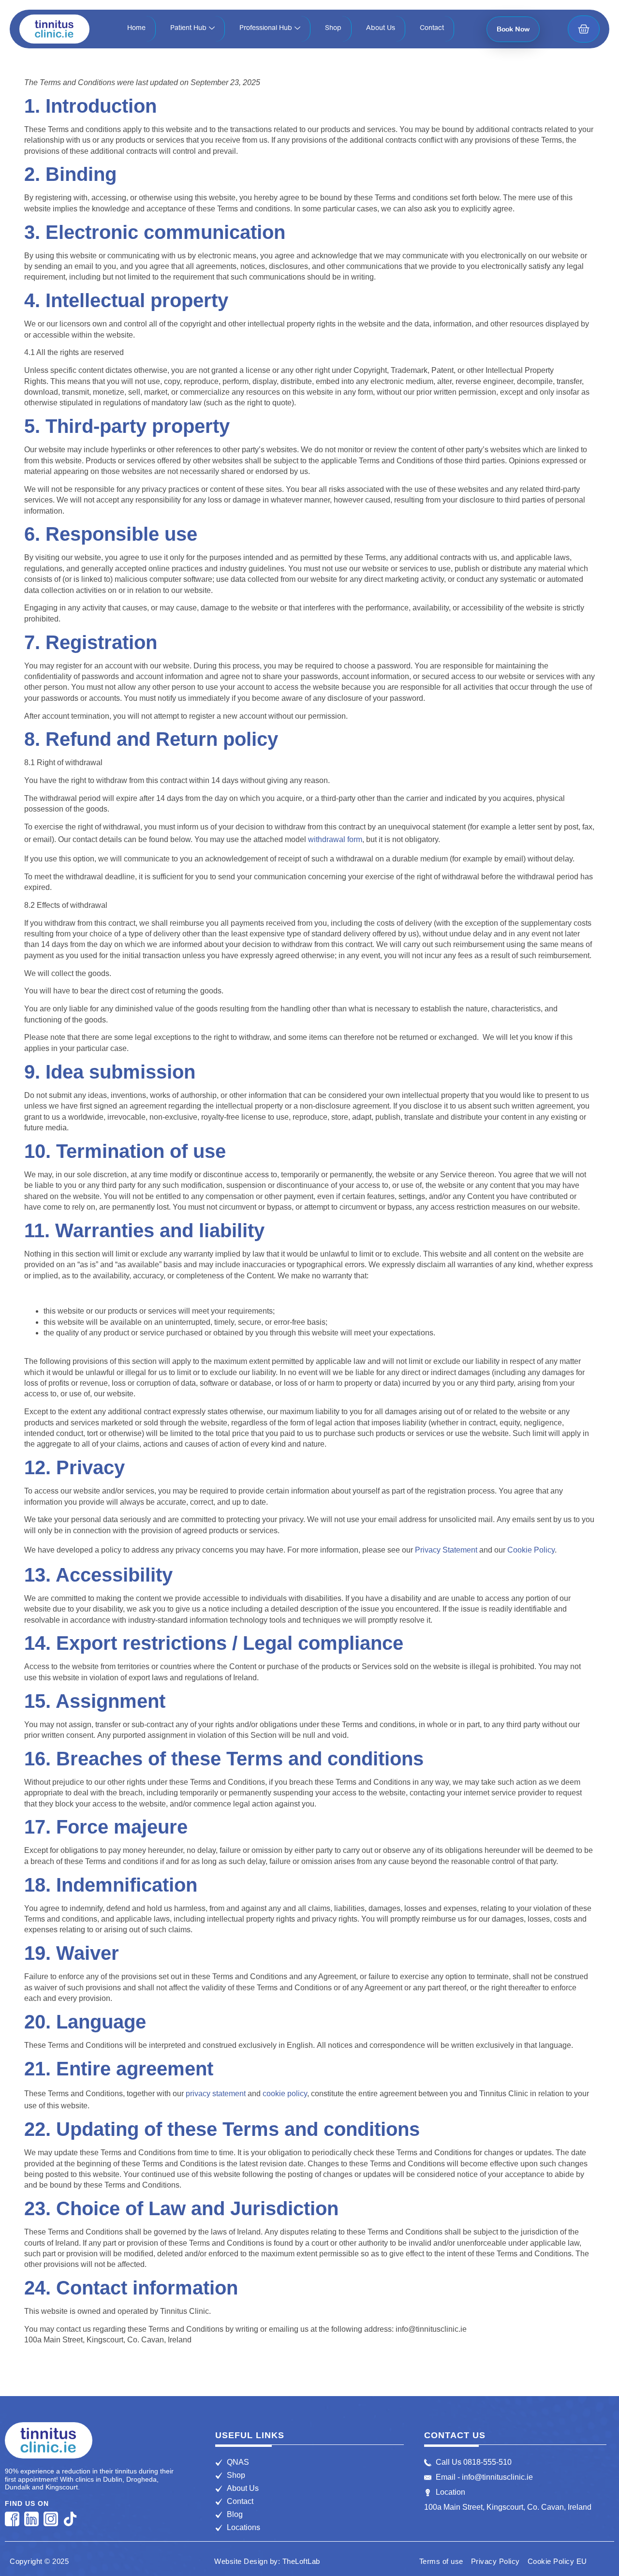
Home (136, 29)
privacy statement (216, 2094)
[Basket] (584, 29)
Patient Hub (188, 29)
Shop (333, 29)
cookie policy (285, 2094)
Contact (432, 29)
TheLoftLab (301, 2561)
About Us (381, 29)
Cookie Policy (531, 1550)
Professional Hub (266, 29)
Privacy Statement (446, 1550)
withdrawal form (335, 839)
